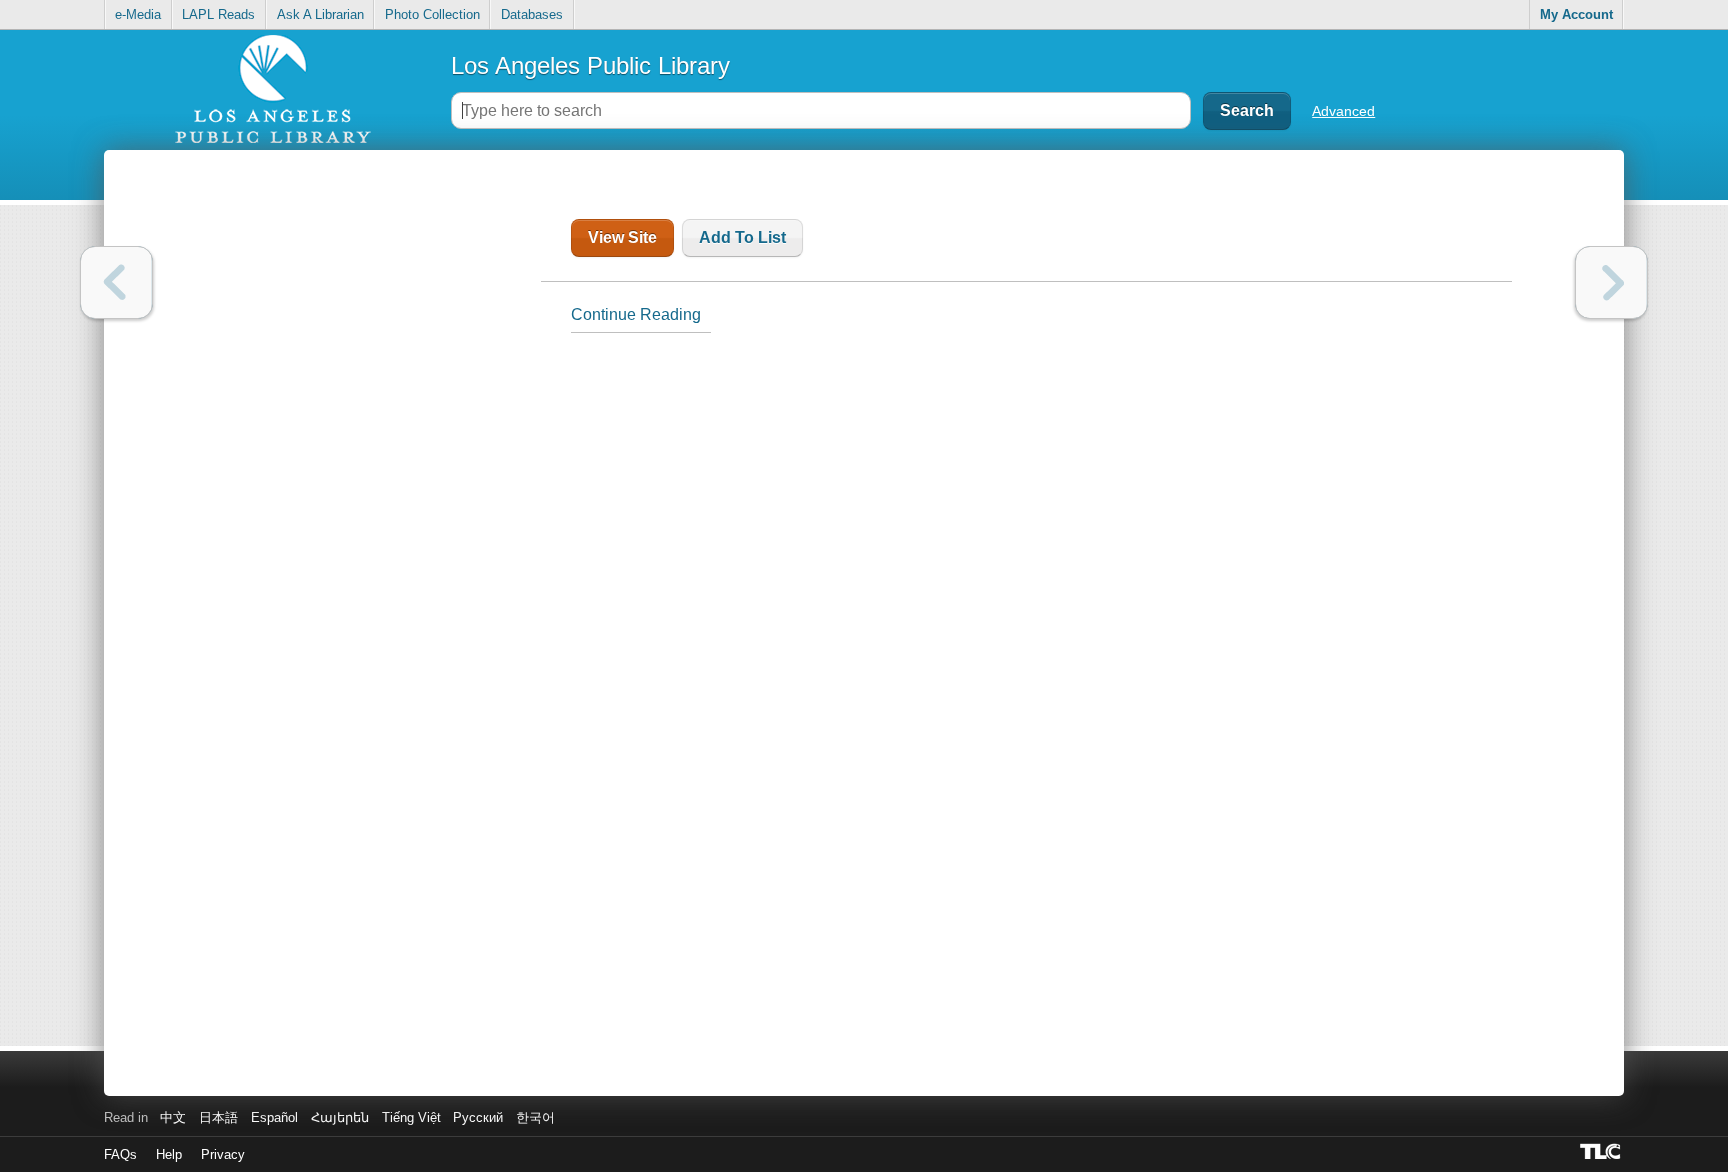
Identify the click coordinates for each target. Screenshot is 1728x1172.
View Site (622, 237)
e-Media (138, 14)
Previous (116, 282)
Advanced (1343, 111)
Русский (478, 1117)
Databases (532, 14)
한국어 (535, 1117)
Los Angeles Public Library (590, 65)
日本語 (218, 1117)
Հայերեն (340, 1117)
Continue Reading (636, 314)
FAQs (120, 1154)
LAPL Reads (218, 14)
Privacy (223, 1154)
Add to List (742, 237)
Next (1611, 282)
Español (274, 1117)
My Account (1576, 14)
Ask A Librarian (320, 14)
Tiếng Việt (411, 1117)
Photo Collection (432, 14)
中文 (173, 1117)
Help (169, 1154)
